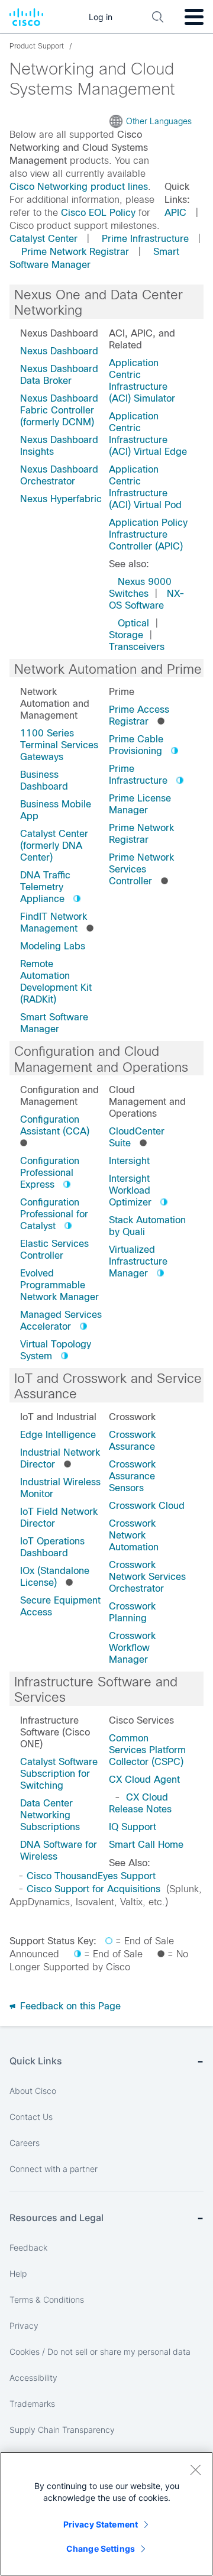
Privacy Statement (101, 2524)
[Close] (195, 2470)
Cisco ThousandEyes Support (91, 1876)
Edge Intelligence (58, 1435)
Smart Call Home (146, 1845)
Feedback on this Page (69, 2006)
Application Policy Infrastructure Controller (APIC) (148, 534)
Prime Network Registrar (75, 252)
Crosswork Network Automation (134, 1535)
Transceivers (137, 647)
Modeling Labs (53, 946)
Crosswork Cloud (147, 1506)
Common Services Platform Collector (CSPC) (147, 1750)
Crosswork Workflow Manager (132, 1648)
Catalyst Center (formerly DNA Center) (54, 846)
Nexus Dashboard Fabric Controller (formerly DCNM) (59, 410)
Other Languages (159, 121)
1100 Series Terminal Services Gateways (59, 745)
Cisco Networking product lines (79, 187)
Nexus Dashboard (59, 351)
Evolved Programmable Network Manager (59, 1285)
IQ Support (133, 1827)
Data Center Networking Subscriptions (50, 1815)
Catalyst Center (43, 239)
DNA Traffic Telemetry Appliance (45, 887)
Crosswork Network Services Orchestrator (147, 1577)
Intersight (129, 1161)
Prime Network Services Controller (141, 869)
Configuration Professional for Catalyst (54, 1214)
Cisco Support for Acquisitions (93, 1889)
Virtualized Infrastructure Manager (138, 1261)
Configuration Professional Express (50, 1173)
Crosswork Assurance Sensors (132, 1476)
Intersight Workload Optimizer (130, 1190)
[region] (106, 2514)
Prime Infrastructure (145, 239)
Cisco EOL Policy (98, 213)
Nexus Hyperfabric (61, 499)
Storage (126, 635)
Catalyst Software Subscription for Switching (59, 1774)
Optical (133, 623)
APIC (175, 213)
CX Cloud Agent (144, 1780)
